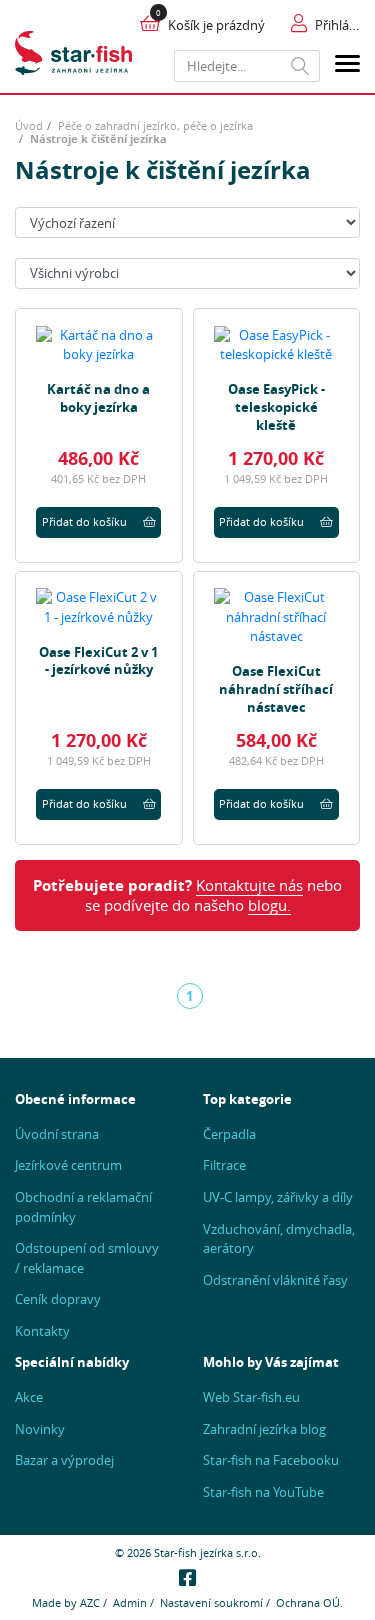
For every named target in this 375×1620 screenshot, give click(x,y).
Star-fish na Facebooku (271, 1460)
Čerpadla (229, 1134)
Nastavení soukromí (211, 1602)
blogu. (269, 905)
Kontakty (42, 1331)
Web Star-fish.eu (251, 1397)
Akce (29, 1397)
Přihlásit (337, 25)
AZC (90, 1602)
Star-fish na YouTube (263, 1492)
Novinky (40, 1429)
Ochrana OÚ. (309, 1602)
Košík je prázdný (216, 25)
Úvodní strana (57, 1134)
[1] (300, 66)
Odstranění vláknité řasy (275, 1280)
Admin (130, 1602)
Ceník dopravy (58, 1299)
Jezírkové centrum (68, 1165)
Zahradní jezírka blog (264, 1429)
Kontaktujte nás (249, 885)
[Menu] (347, 66)
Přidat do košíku (84, 521)
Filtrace (224, 1165)
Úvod (29, 125)
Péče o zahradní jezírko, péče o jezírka (155, 125)
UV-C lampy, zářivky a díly (278, 1197)
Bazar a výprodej (64, 1460)
